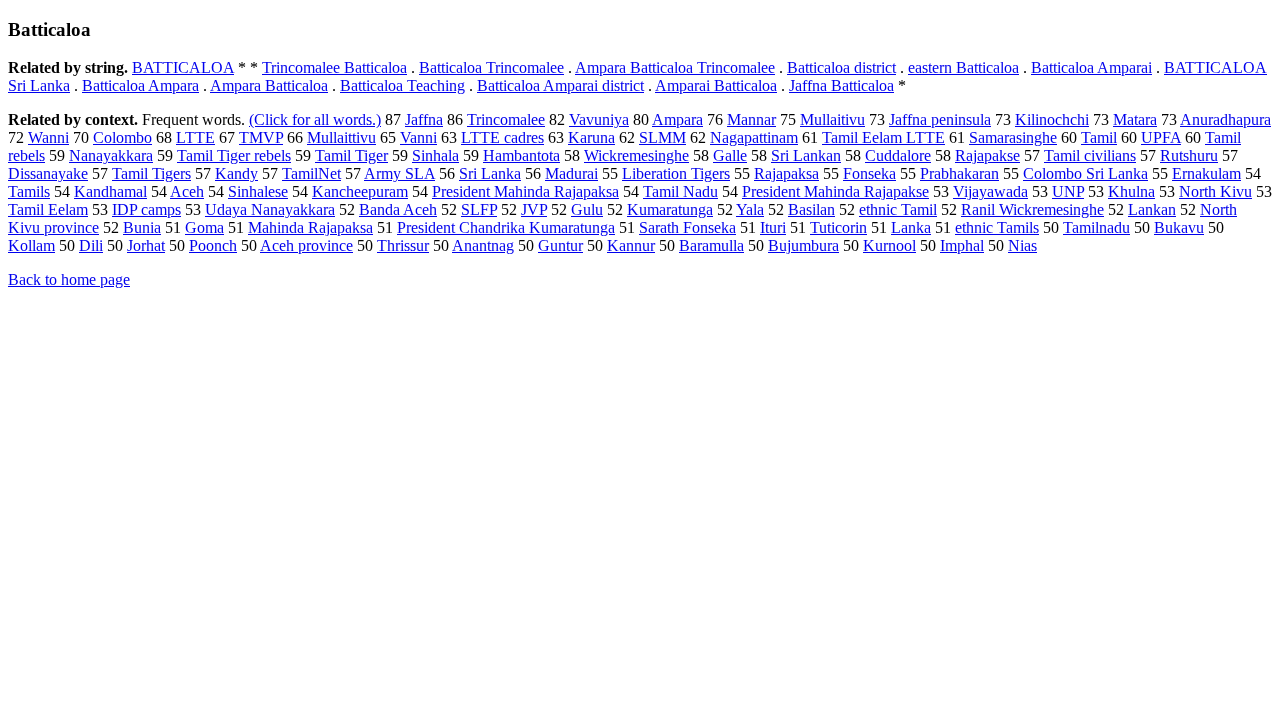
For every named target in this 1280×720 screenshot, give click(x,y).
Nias (1022, 245)
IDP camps (146, 209)
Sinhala (435, 155)
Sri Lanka (490, 173)
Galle (730, 155)
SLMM (662, 137)
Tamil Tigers (151, 173)
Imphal (962, 245)
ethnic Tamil (898, 209)
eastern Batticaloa (963, 67)
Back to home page (69, 279)
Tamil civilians (1090, 155)
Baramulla (711, 245)
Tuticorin (838, 227)
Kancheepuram (360, 191)
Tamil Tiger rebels (234, 155)
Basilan (811, 209)
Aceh (187, 191)
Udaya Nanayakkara (270, 209)
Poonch (213, 245)
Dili (91, 245)
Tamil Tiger (351, 155)
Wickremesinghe (636, 155)
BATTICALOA (183, 67)
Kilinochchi (1052, 119)
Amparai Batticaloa (716, 85)
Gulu (587, 209)
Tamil (1099, 137)
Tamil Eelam (48, 209)
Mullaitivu (832, 119)
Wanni (48, 137)
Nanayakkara (111, 155)
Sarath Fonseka (687, 227)
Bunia (142, 227)
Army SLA (399, 173)
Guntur (560, 245)
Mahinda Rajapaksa (310, 227)
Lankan (1152, 209)
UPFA (1161, 137)
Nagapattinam (754, 137)
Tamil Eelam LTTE (883, 137)
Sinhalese (258, 191)
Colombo (122, 137)
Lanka (911, 227)
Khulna (1131, 191)
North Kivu (1215, 191)
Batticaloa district (841, 67)
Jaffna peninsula (940, 119)
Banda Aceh (398, 209)
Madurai (571, 173)
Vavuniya (599, 119)
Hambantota (521, 155)
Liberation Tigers (676, 173)
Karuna (591, 137)
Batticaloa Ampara (140, 85)
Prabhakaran (959, 173)
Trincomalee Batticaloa (334, 67)
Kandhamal (110, 191)
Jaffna (424, 119)
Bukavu (1179, 227)
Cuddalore (898, 155)
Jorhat (146, 245)
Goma (204, 227)
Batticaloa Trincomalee (491, 67)
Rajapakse (987, 155)
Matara (1135, 119)
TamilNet (311, 173)
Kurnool (889, 245)
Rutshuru (1189, 155)
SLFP (479, 209)
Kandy (236, 173)
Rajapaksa (786, 173)
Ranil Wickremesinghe (1032, 209)
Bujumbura (803, 245)
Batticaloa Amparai (1091, 67)
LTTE (195, 137)
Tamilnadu (1096, 227)
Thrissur (403, 245)
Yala (750, 209)
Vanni (418, 137)
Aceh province (306, 245)
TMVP (261, 137)
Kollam (31, 245)
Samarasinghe (1013, 137)
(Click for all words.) (315, 119)
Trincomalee (506, 119)
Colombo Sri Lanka (1085, 173)
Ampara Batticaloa (269, 85)
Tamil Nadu (680, 191)
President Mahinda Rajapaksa (525, 191)
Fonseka (869, 173)
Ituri (773, 227)
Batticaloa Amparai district (560, 85)
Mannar (751, 119)
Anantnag (483, 245)
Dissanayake (48, 173)
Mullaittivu (341, 137)
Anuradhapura (1225, 119)
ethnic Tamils (997, 227)
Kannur (631, 245)
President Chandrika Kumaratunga (506, 227)
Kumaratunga (670, 209)
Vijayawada (990, 191)
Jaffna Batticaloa (841, 85)
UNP (1068, 191)
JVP (534, 209)
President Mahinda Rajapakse (835, 191)
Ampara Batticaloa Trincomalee (675, 67)
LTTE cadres (502, 137)
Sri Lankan (806, 155)
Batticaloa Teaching (402, 85)
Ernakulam (1206, 173)
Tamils (29, 191)
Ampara (677, 119)
